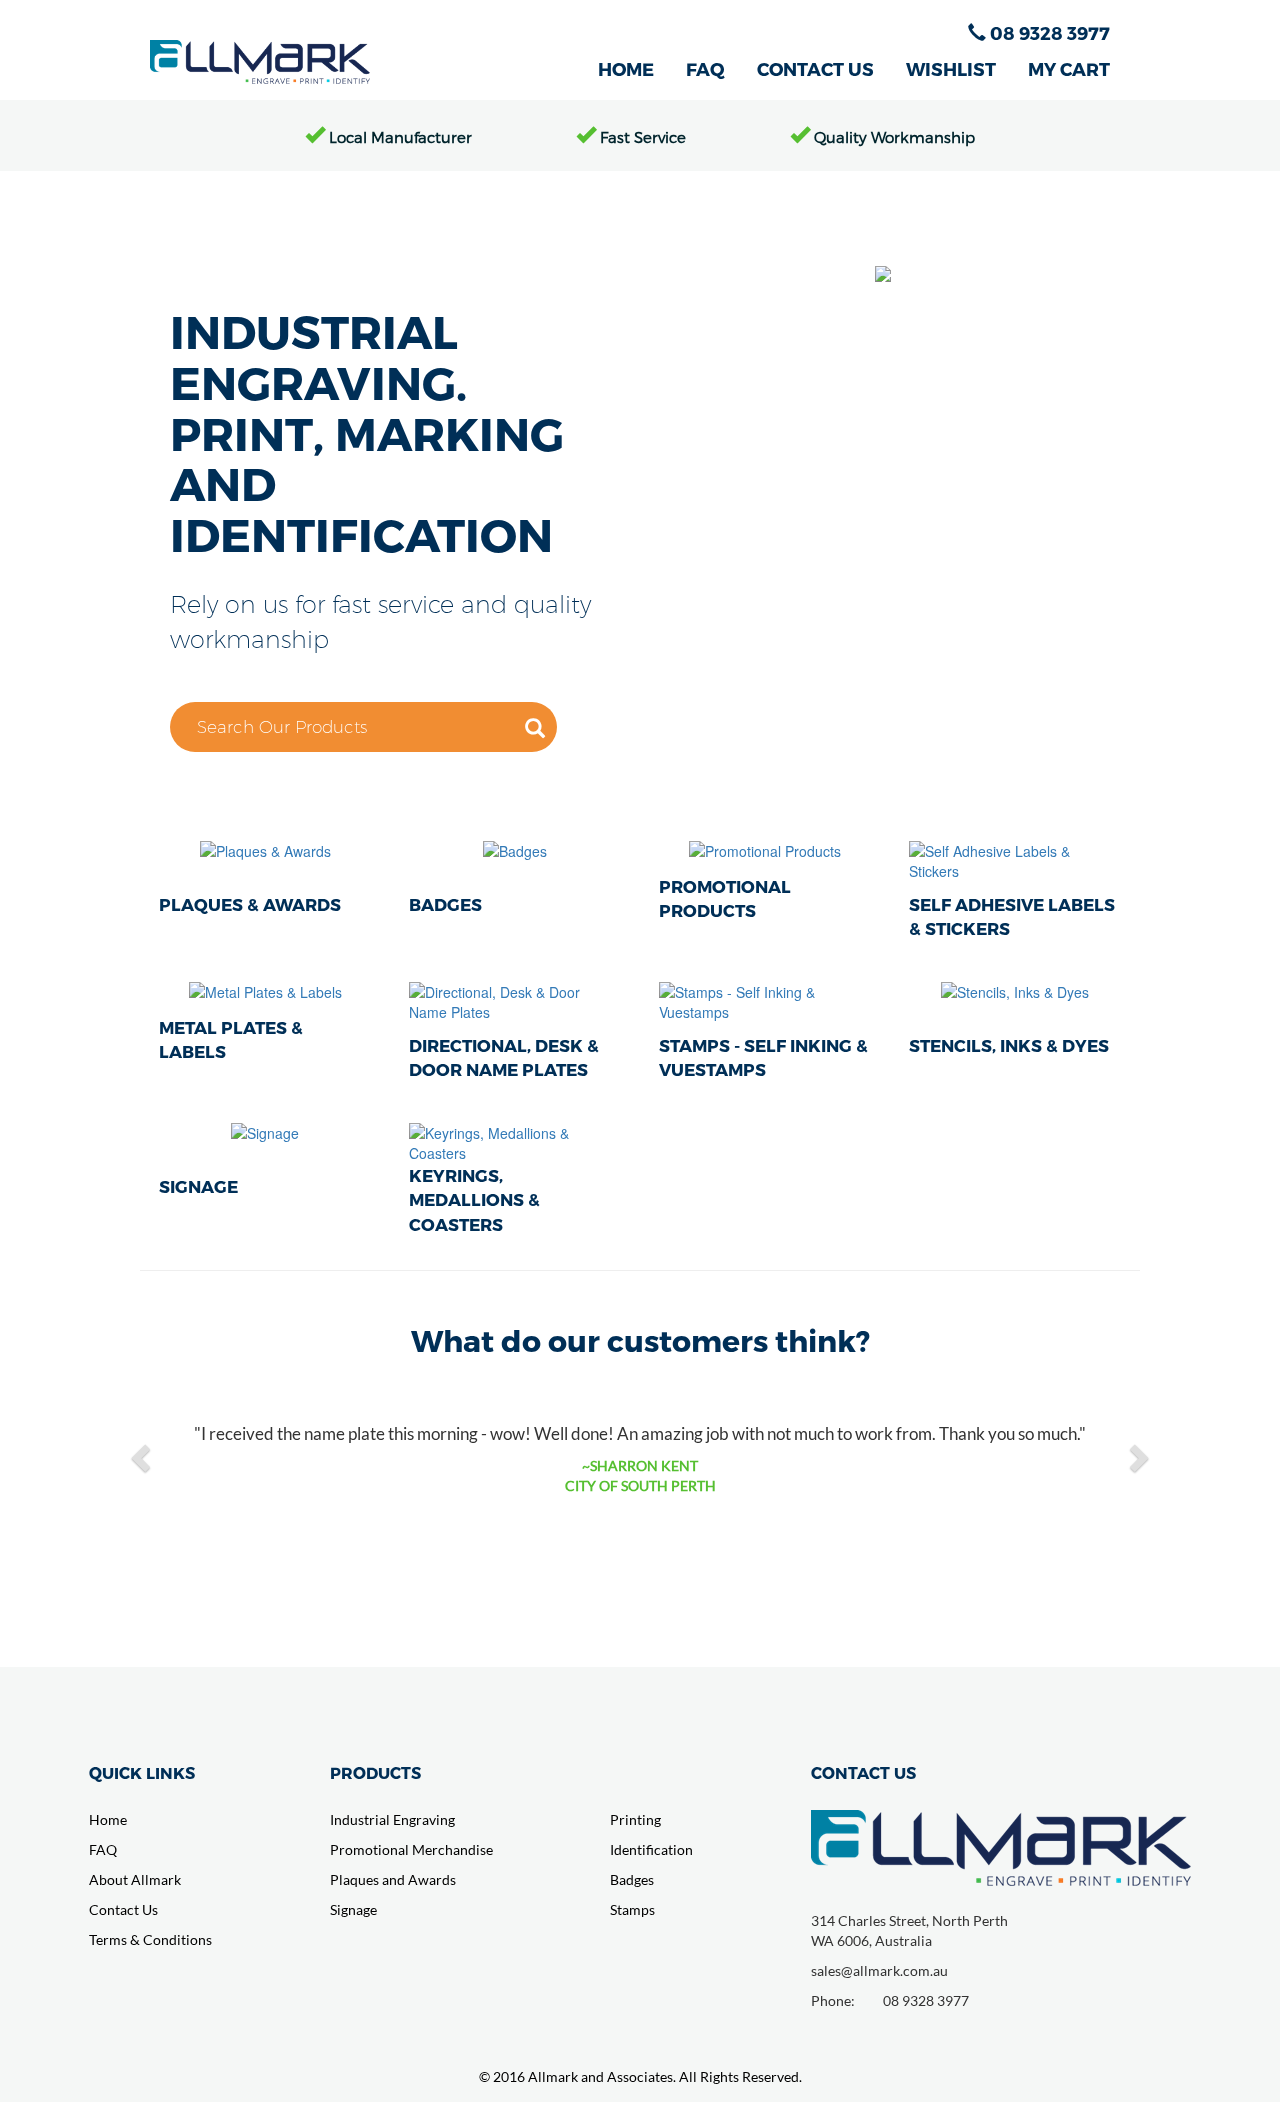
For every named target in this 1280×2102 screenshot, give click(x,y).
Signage (353, 1909)
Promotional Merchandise (411, 1849)
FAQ (705, 68)
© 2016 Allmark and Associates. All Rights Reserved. (640, 2076)
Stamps (632, 1909)
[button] (143, 1457)
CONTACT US (815, 68)
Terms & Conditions (150, 1939)
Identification (651, 1849)
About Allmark (135, 1879)
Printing (635, 1819)
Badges (632, 1879)
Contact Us (123, 1909)
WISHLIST (951, 68)
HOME (626, 68)
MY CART (1069, 68)
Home (108, 1819)
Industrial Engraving (392, 1819)
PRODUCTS (375, 1772)
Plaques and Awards (393, 1879)
